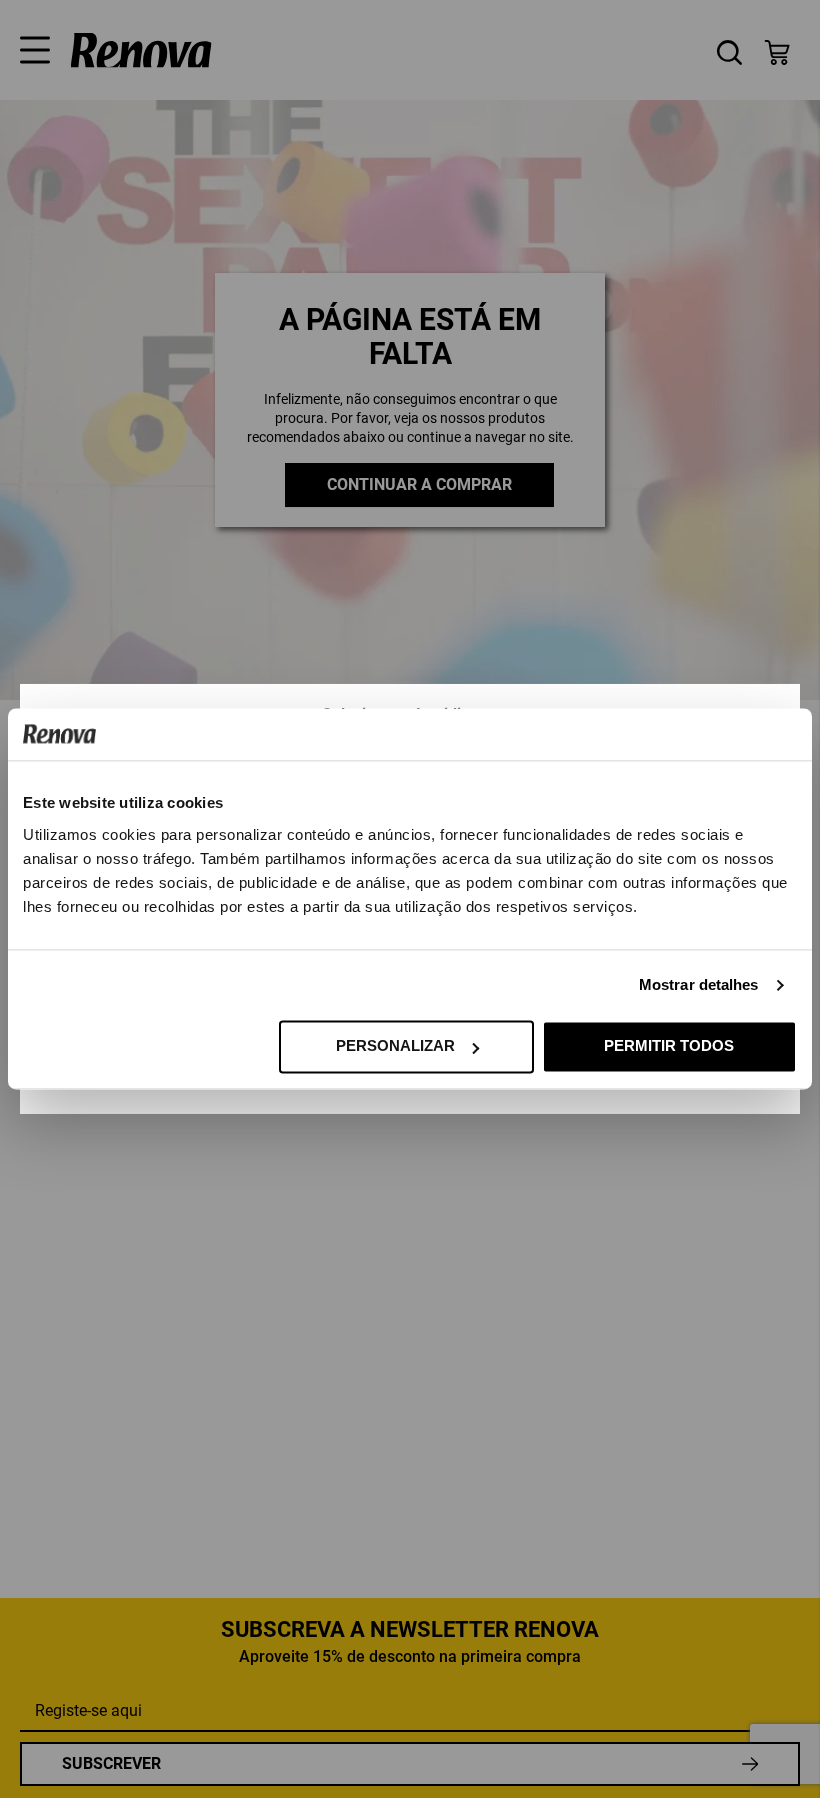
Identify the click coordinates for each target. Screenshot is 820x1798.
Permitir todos (669, 1046)
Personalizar (395, 1046)
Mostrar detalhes (699, 985)
